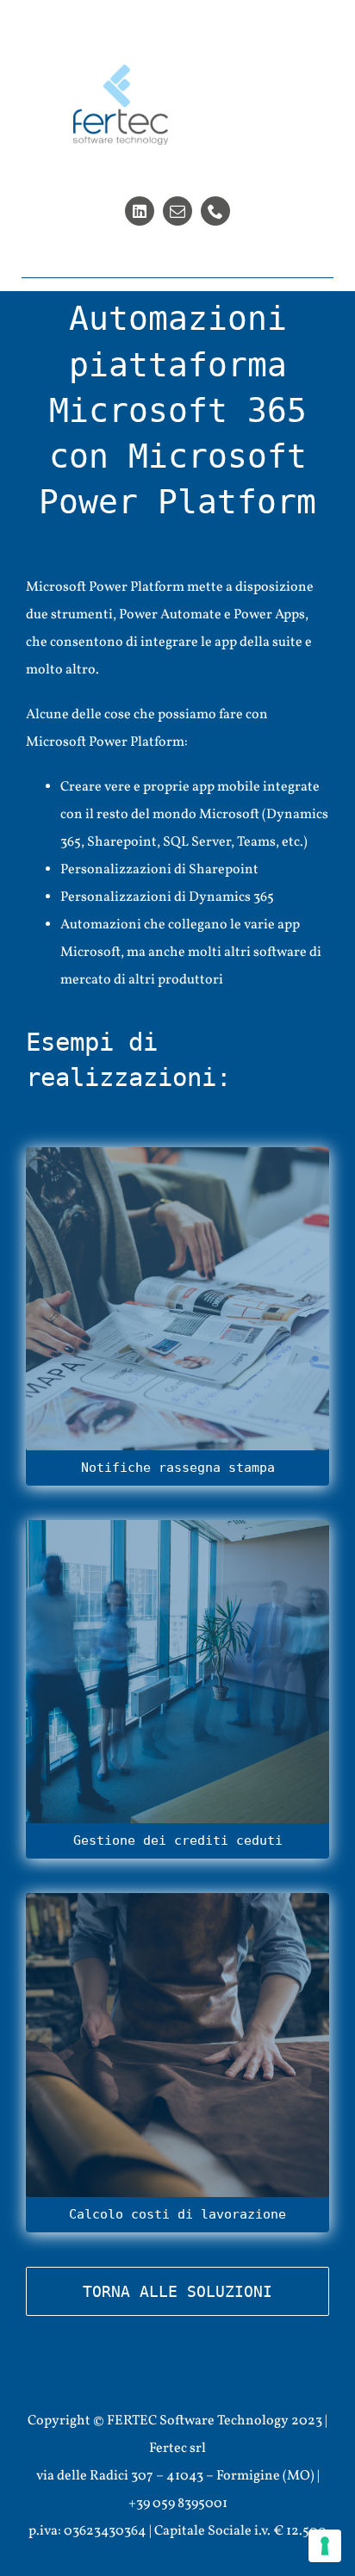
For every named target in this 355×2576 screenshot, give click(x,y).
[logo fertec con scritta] (121, 71)
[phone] (215, 211)
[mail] (177, 211)
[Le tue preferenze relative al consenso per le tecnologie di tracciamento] (325, 2546)
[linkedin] (140, 211)
